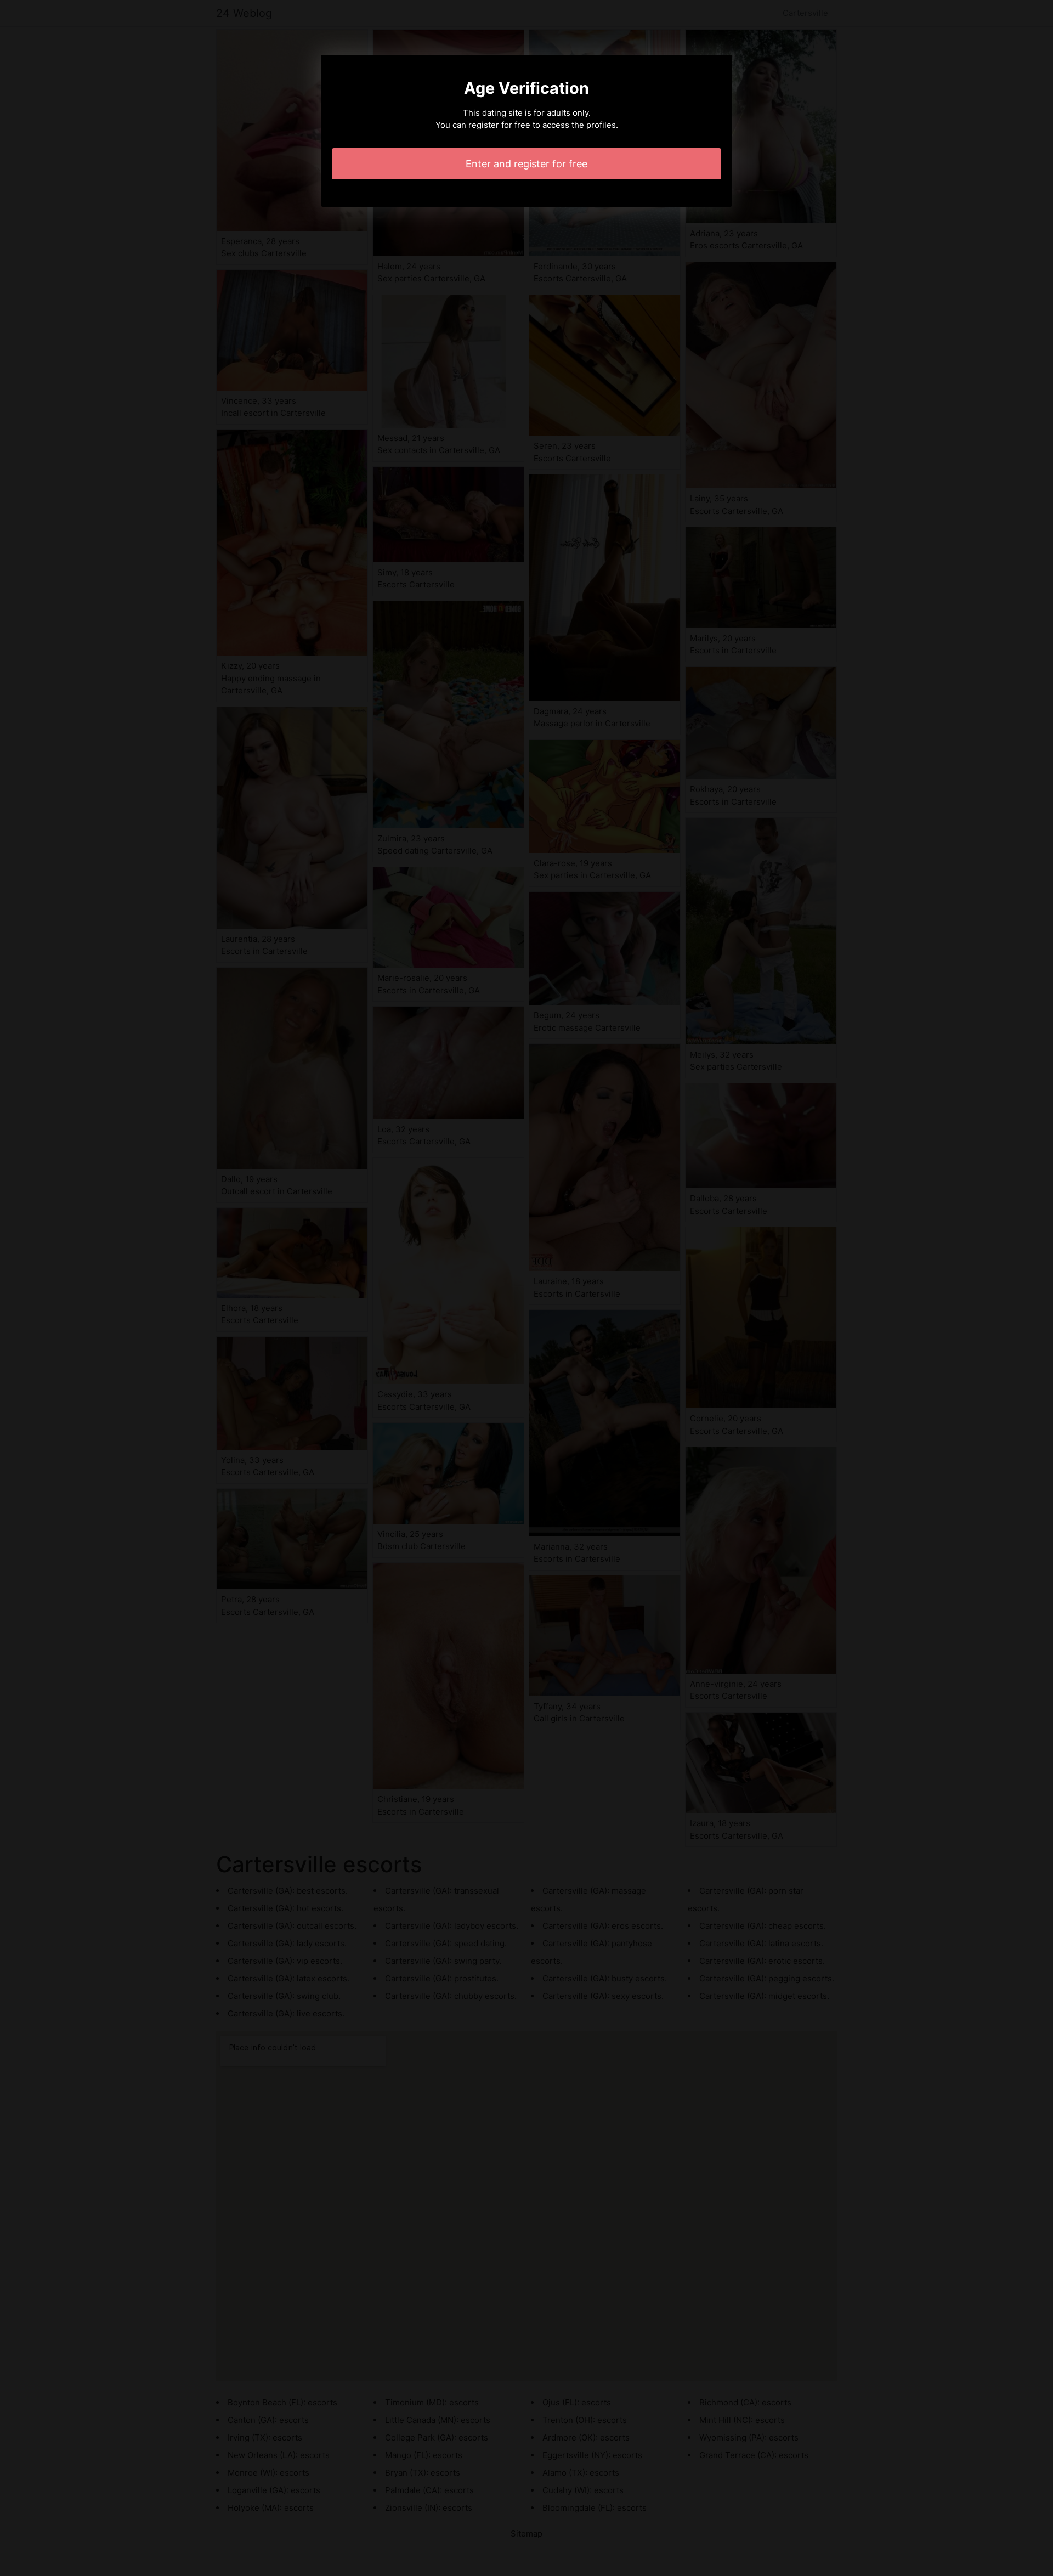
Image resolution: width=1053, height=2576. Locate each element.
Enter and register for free (526, 164)
